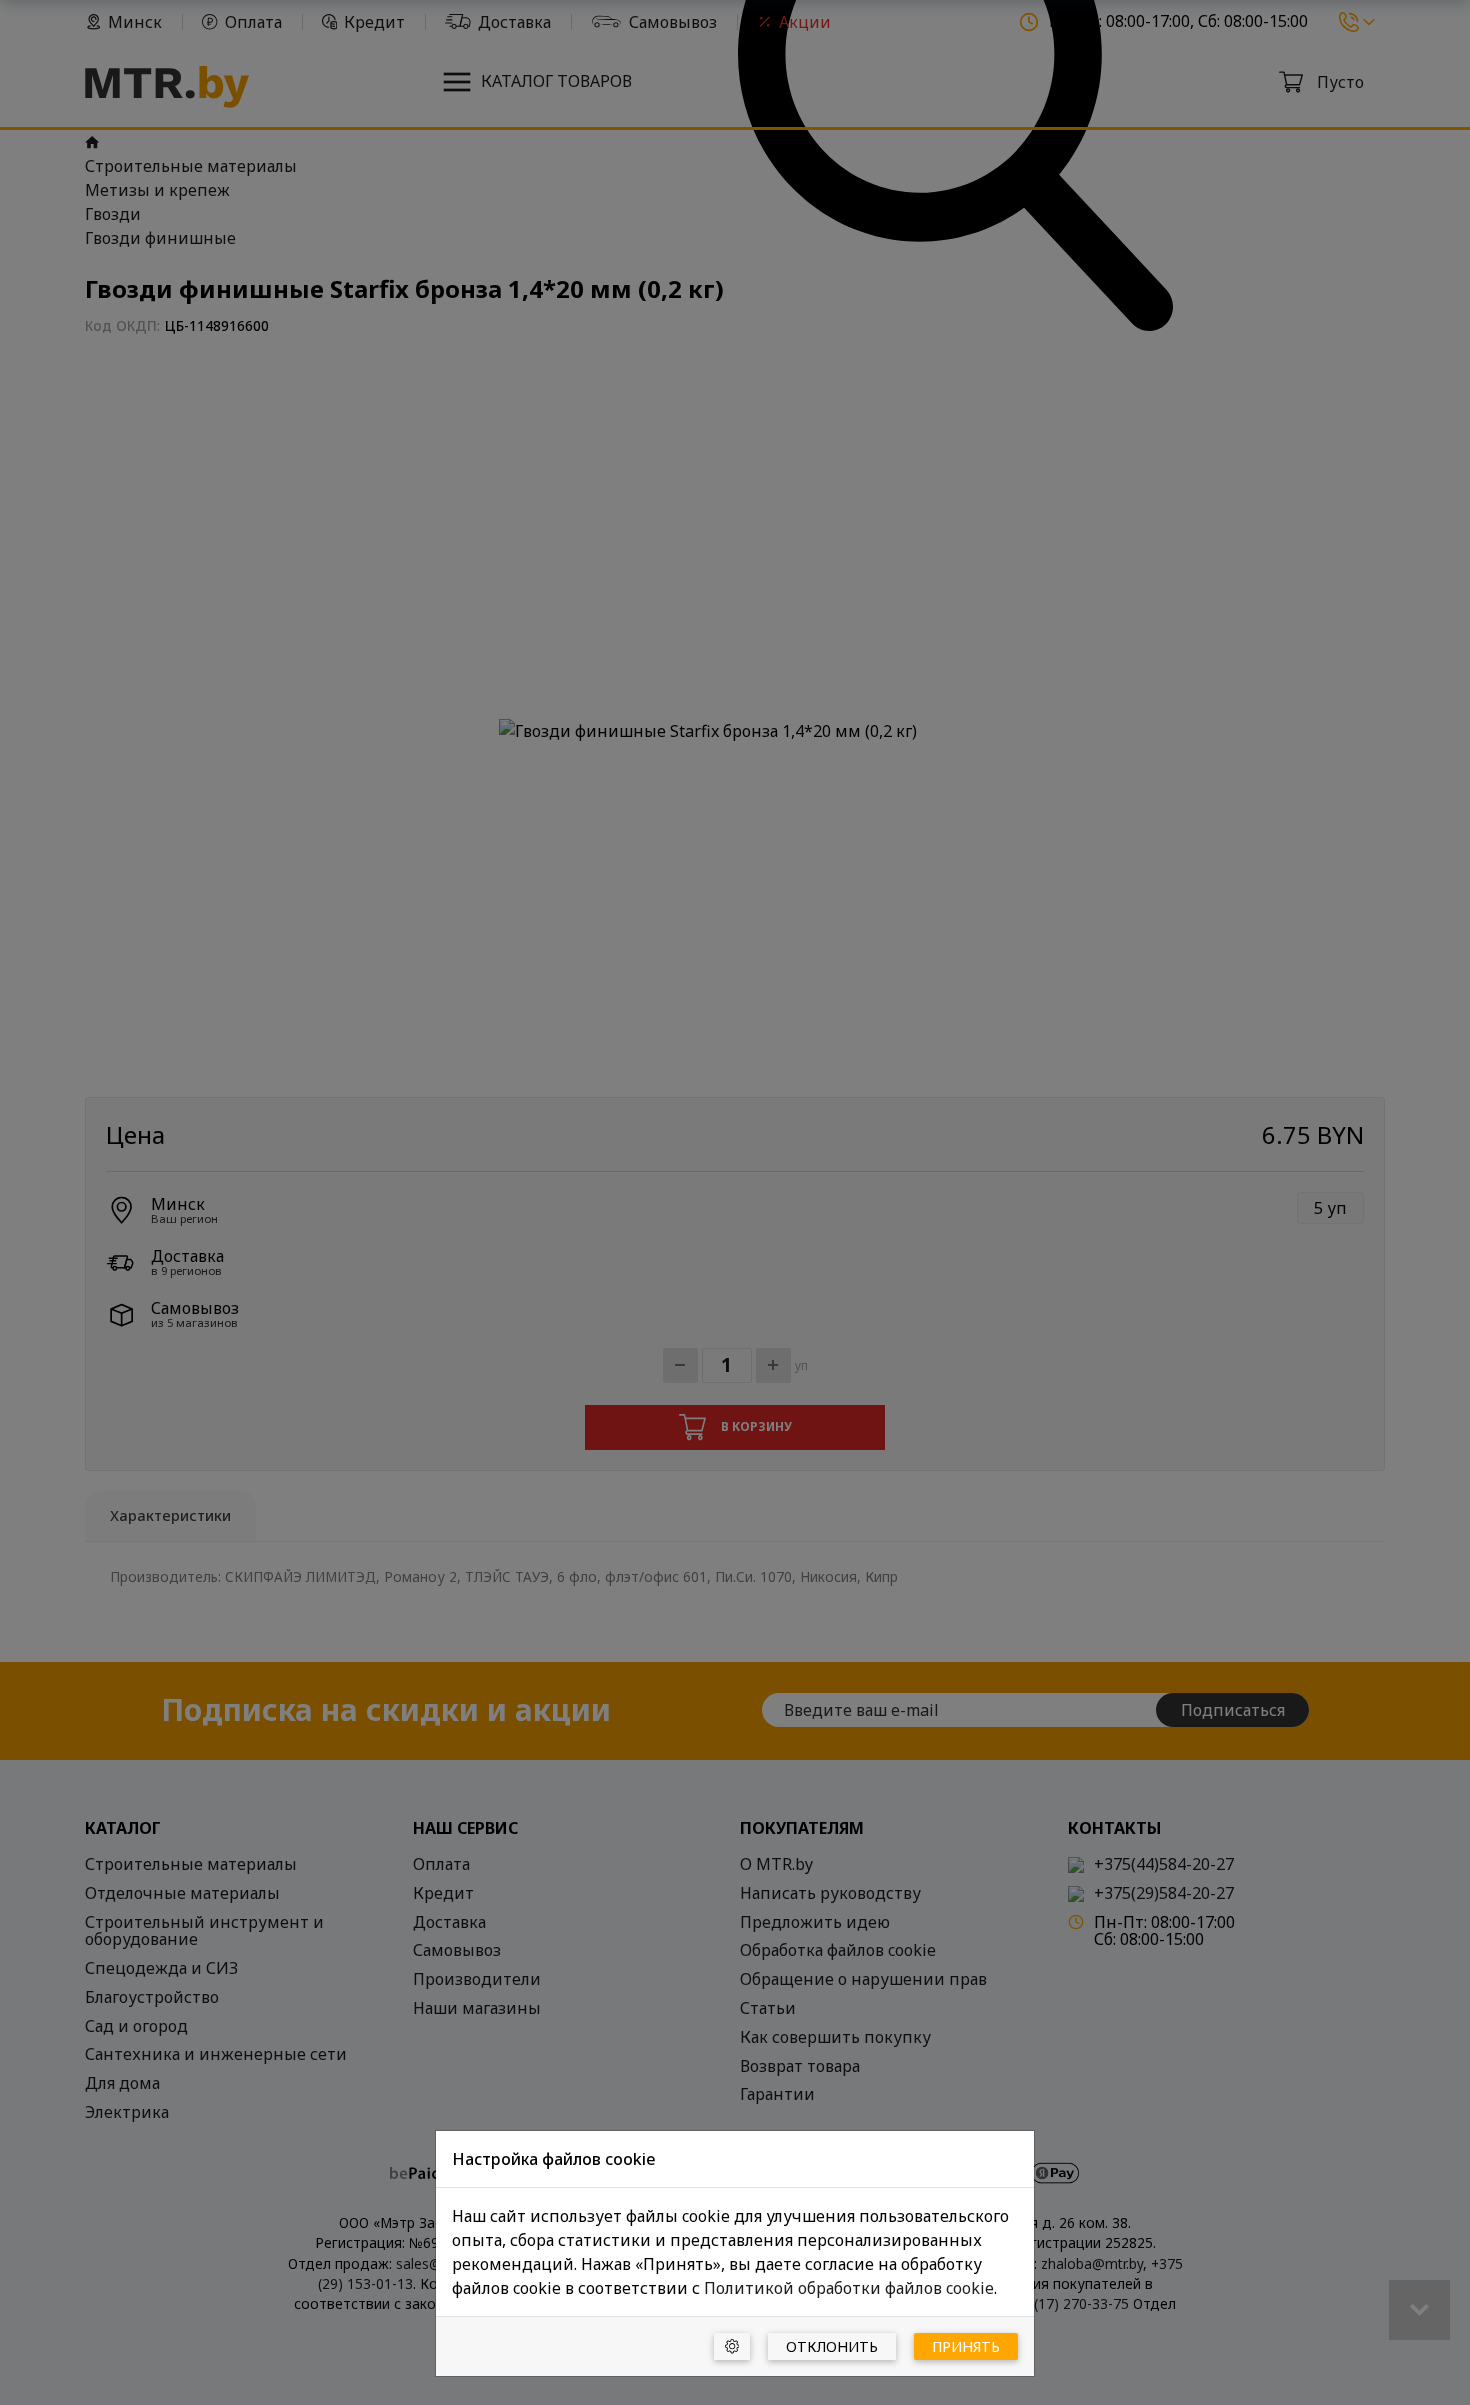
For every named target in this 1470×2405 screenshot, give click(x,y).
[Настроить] (732, 2346)
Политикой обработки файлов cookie (849, 2288)
